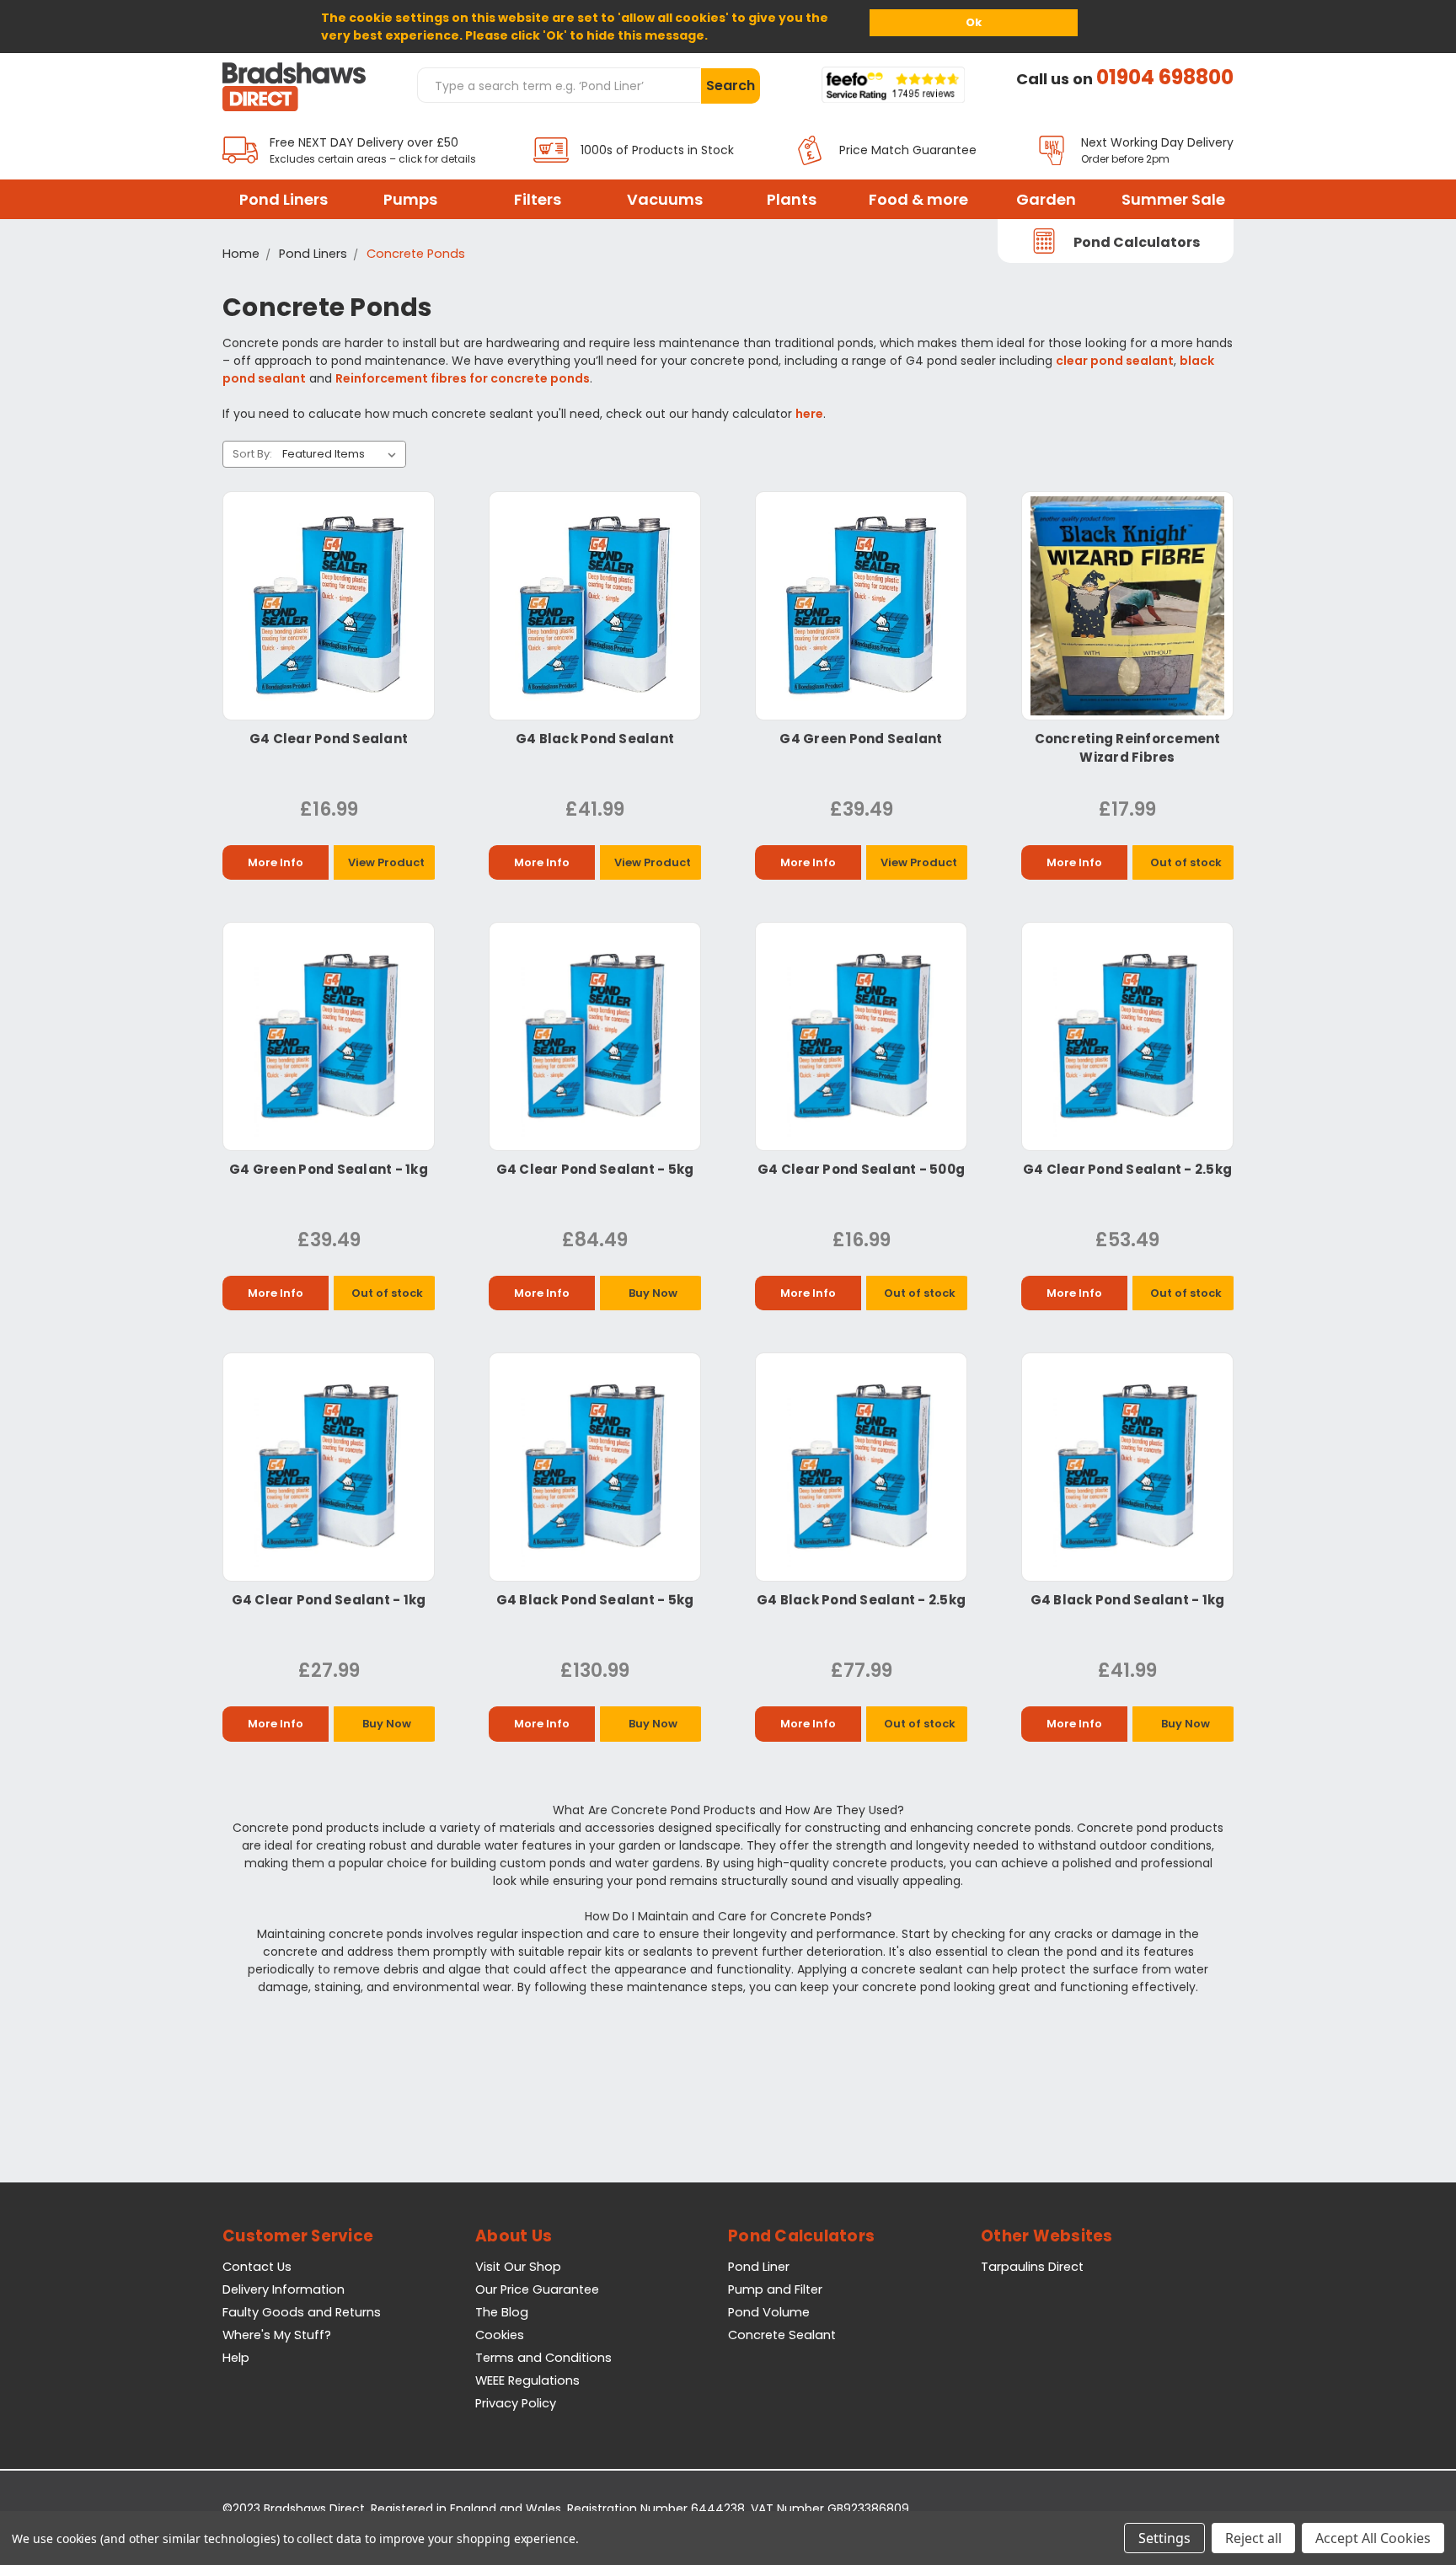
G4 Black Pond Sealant (595, 739)
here (809, 414)
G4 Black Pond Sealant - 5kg (595, 1600)
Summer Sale (1173, 199)
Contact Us (257, 2267)
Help (236, 2358)
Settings (1164, 2538)
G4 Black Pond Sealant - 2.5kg (861, 1600)
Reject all (1253, 2538)
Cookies (500, 2335)
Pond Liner (759, 2267)
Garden (1046, 199)
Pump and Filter (775, 2289)
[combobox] (559, 85)
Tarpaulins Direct (1032, 2267)
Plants (792, 199)
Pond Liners (284, 199)
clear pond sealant (1115, 361)
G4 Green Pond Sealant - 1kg (329, 1169)
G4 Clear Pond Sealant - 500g (861, 1169)
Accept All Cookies (1373, 2538)
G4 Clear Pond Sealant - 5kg (595, 1169)
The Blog (502, 2312)
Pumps (410, 199)
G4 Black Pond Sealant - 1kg (1128, 1600)
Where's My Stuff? (277, 2335)
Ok (974, 22)
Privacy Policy (516, 2403)
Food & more (918, 199)
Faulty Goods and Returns (302, 2312)
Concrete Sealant (782, 2335)
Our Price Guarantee (537, 2289)
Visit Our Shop (518, 2267)
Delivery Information (284, 2289)
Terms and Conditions (543, 2358)
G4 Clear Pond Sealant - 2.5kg (1127, 1169)
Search (731, 86)
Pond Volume (769, 2312)
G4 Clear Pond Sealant (329, 739)
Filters (538, 199)
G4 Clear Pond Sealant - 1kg (329, 1600)
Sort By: (252, 454)
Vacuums (665, 199)
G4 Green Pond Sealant (861, 739)
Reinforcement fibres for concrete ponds (463, 378)
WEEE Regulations (527, 2380)
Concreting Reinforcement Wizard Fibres (1128, 748)
